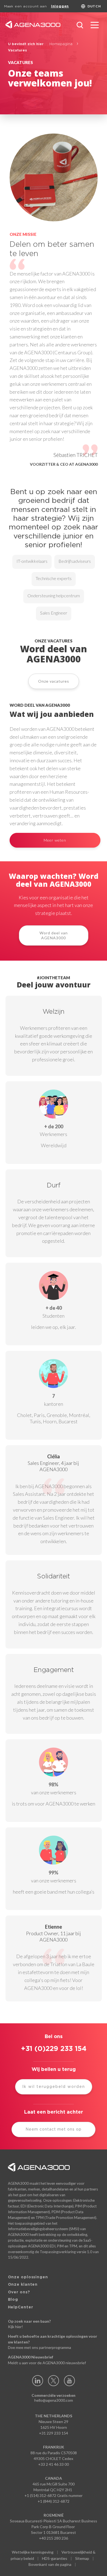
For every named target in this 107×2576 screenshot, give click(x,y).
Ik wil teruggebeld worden (54, 2087)
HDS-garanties (55, 2558)
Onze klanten (23, 2285)
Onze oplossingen (28, 2277)
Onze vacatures (54, 681)
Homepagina (61, 44)
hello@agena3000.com (54, 2400)
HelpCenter (21, 2307)
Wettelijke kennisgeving (33, 2552)
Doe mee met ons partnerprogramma (40, 2347)
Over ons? (19, 2292)
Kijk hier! (16, 2327)
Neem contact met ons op (54, 2129)
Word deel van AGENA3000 (54, 935)
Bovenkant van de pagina (50, 2564)
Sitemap (82, 2558)
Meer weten (55, 840)
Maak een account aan (26, 6)
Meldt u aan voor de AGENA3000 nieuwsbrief (47, 2363)
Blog (13, 2300)
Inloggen (60, 6)
